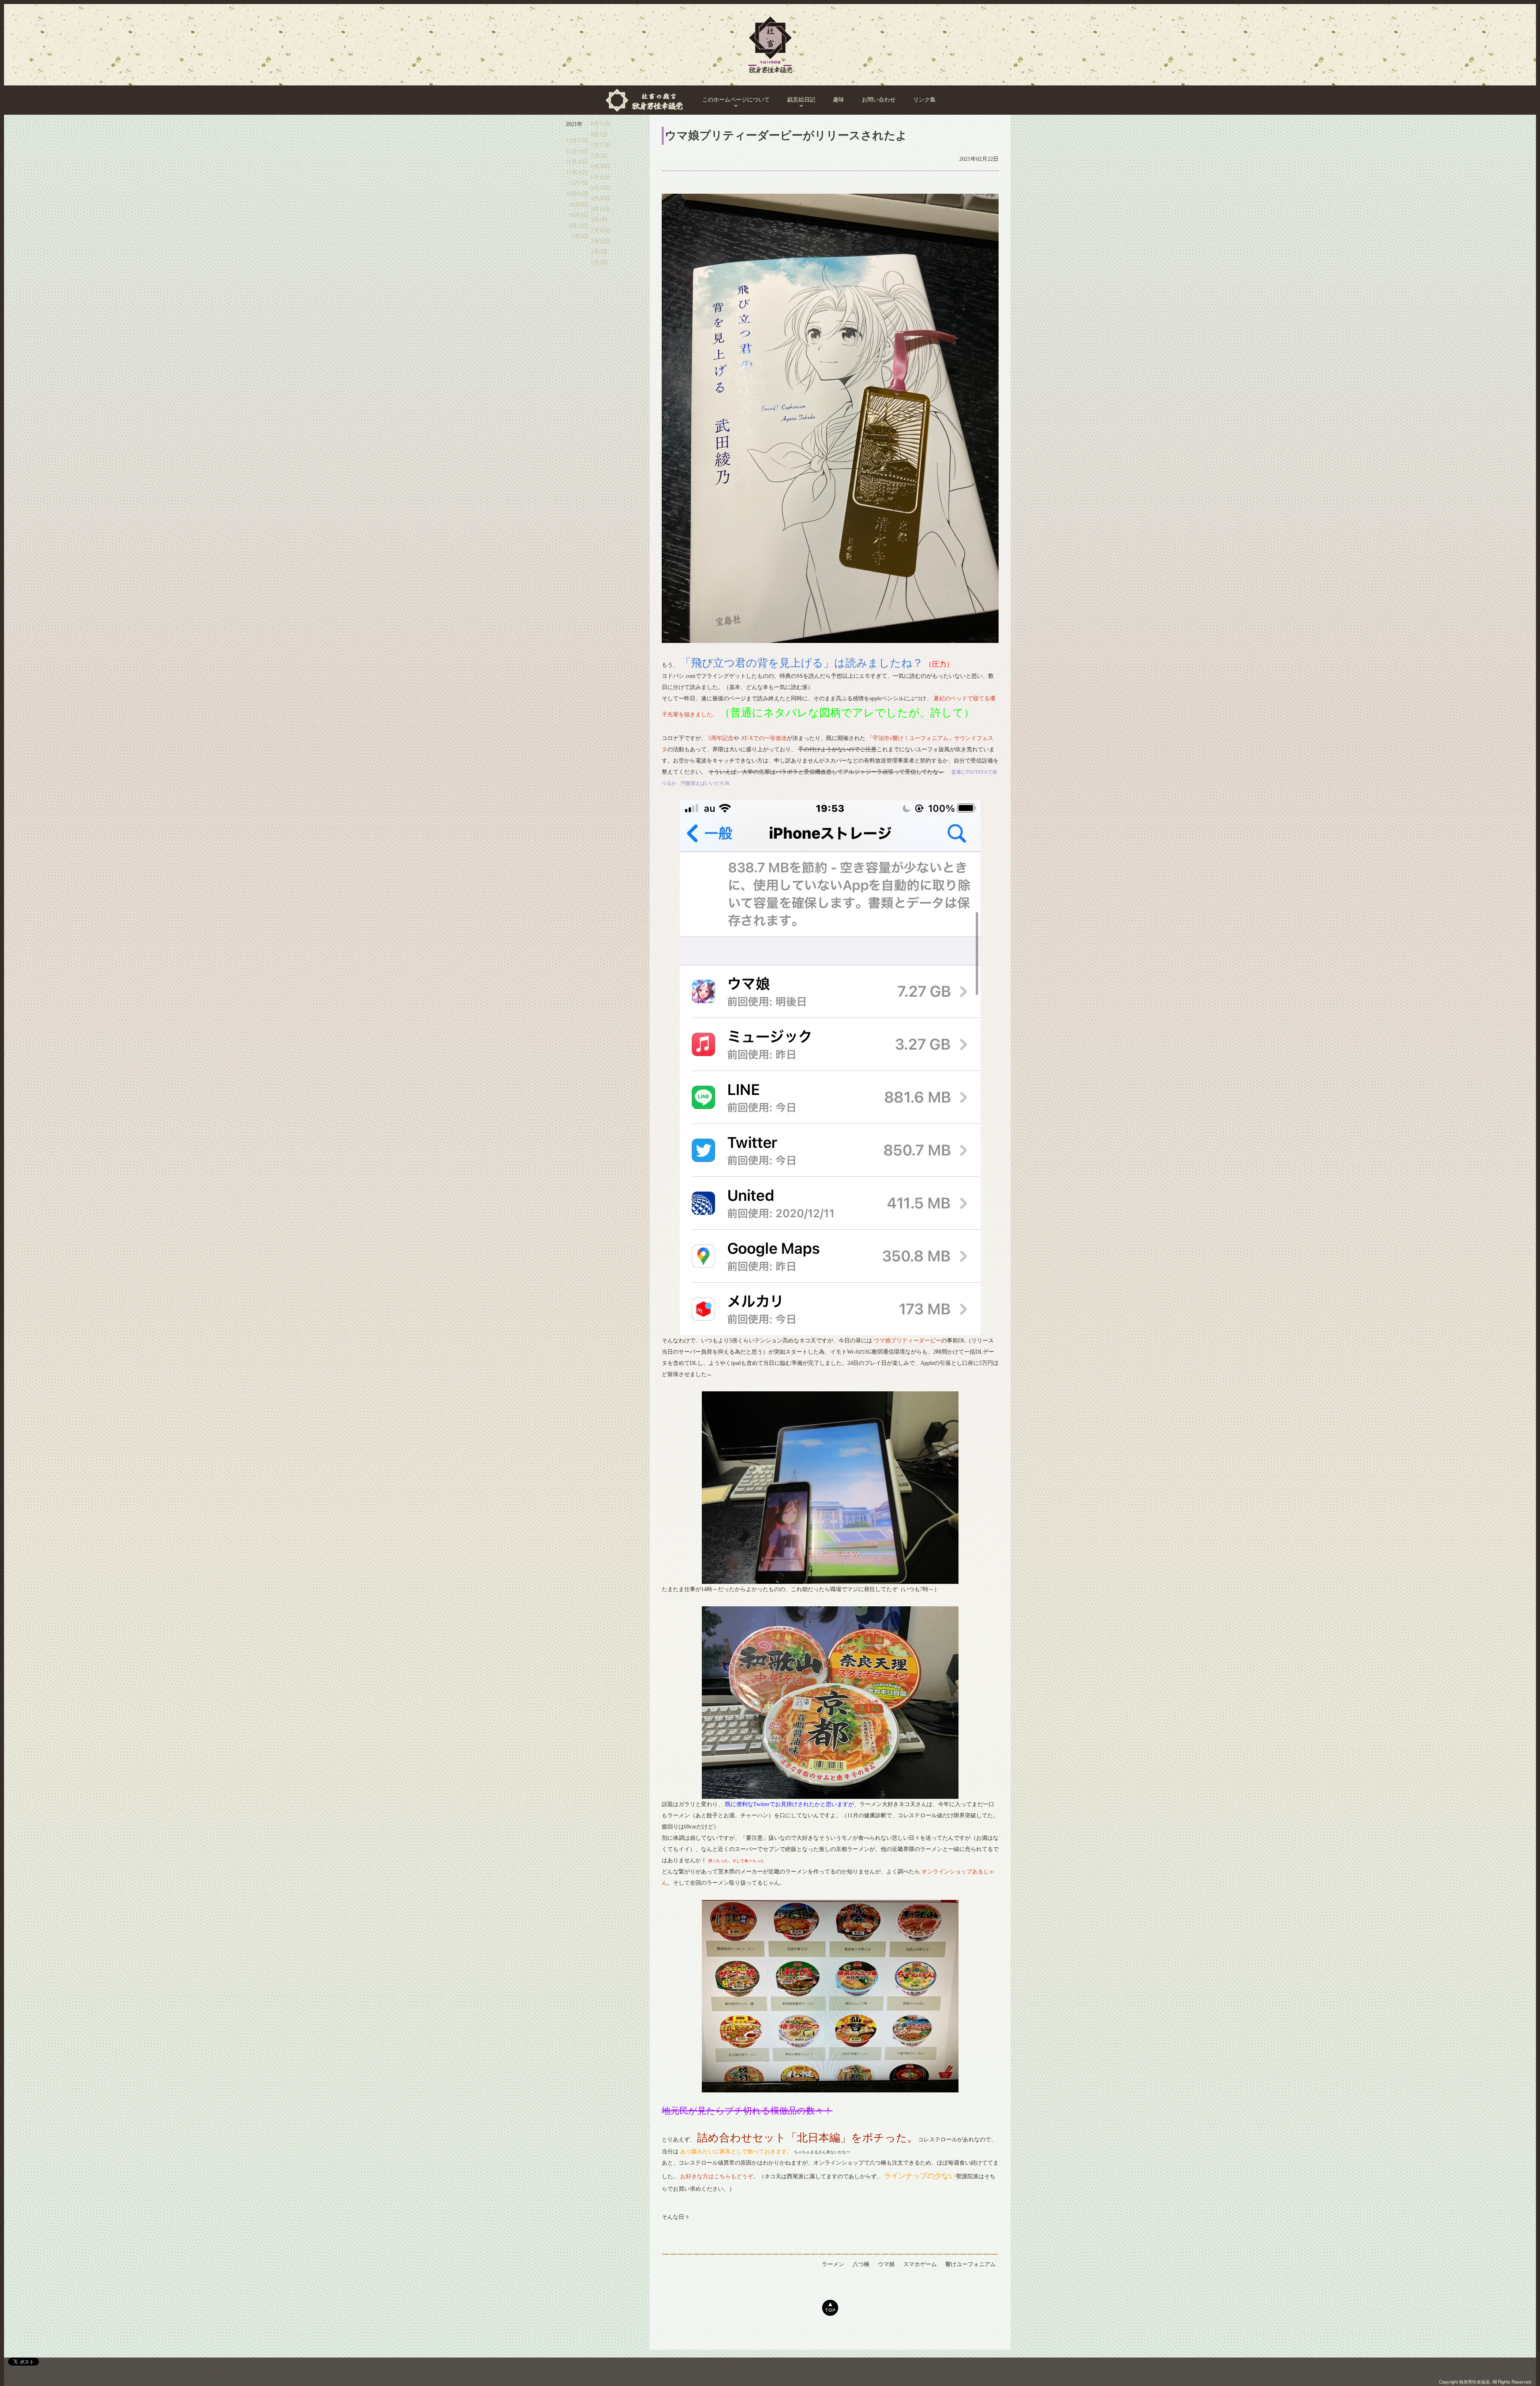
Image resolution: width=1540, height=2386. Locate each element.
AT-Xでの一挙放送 (764, 738)
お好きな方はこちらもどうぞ (717, 2176)
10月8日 (579, 205)
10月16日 (577, 194)
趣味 (839, 100)
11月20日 (577, 173)
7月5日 (599, 156)
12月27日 (577, 141)
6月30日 (601, 166)
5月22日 (601, 188)
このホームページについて (736, 100)
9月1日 (580, 236)
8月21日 (601, 124)
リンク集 (924, 100)
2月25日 (601, 230)
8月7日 (599, 135)
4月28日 (601, 198)
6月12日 (601, 177)
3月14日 (601, 209)
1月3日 (599, 263)
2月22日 (601, 241)
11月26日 (577, 162)
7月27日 (601, 145)
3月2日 (599, 220)
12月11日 (577, 151)
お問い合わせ (879, 100)
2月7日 (599, 252)
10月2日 (579, 215)
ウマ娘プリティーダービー (908, 1341)
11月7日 (579, 183)
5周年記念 (721, 738)
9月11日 (579, 226)
